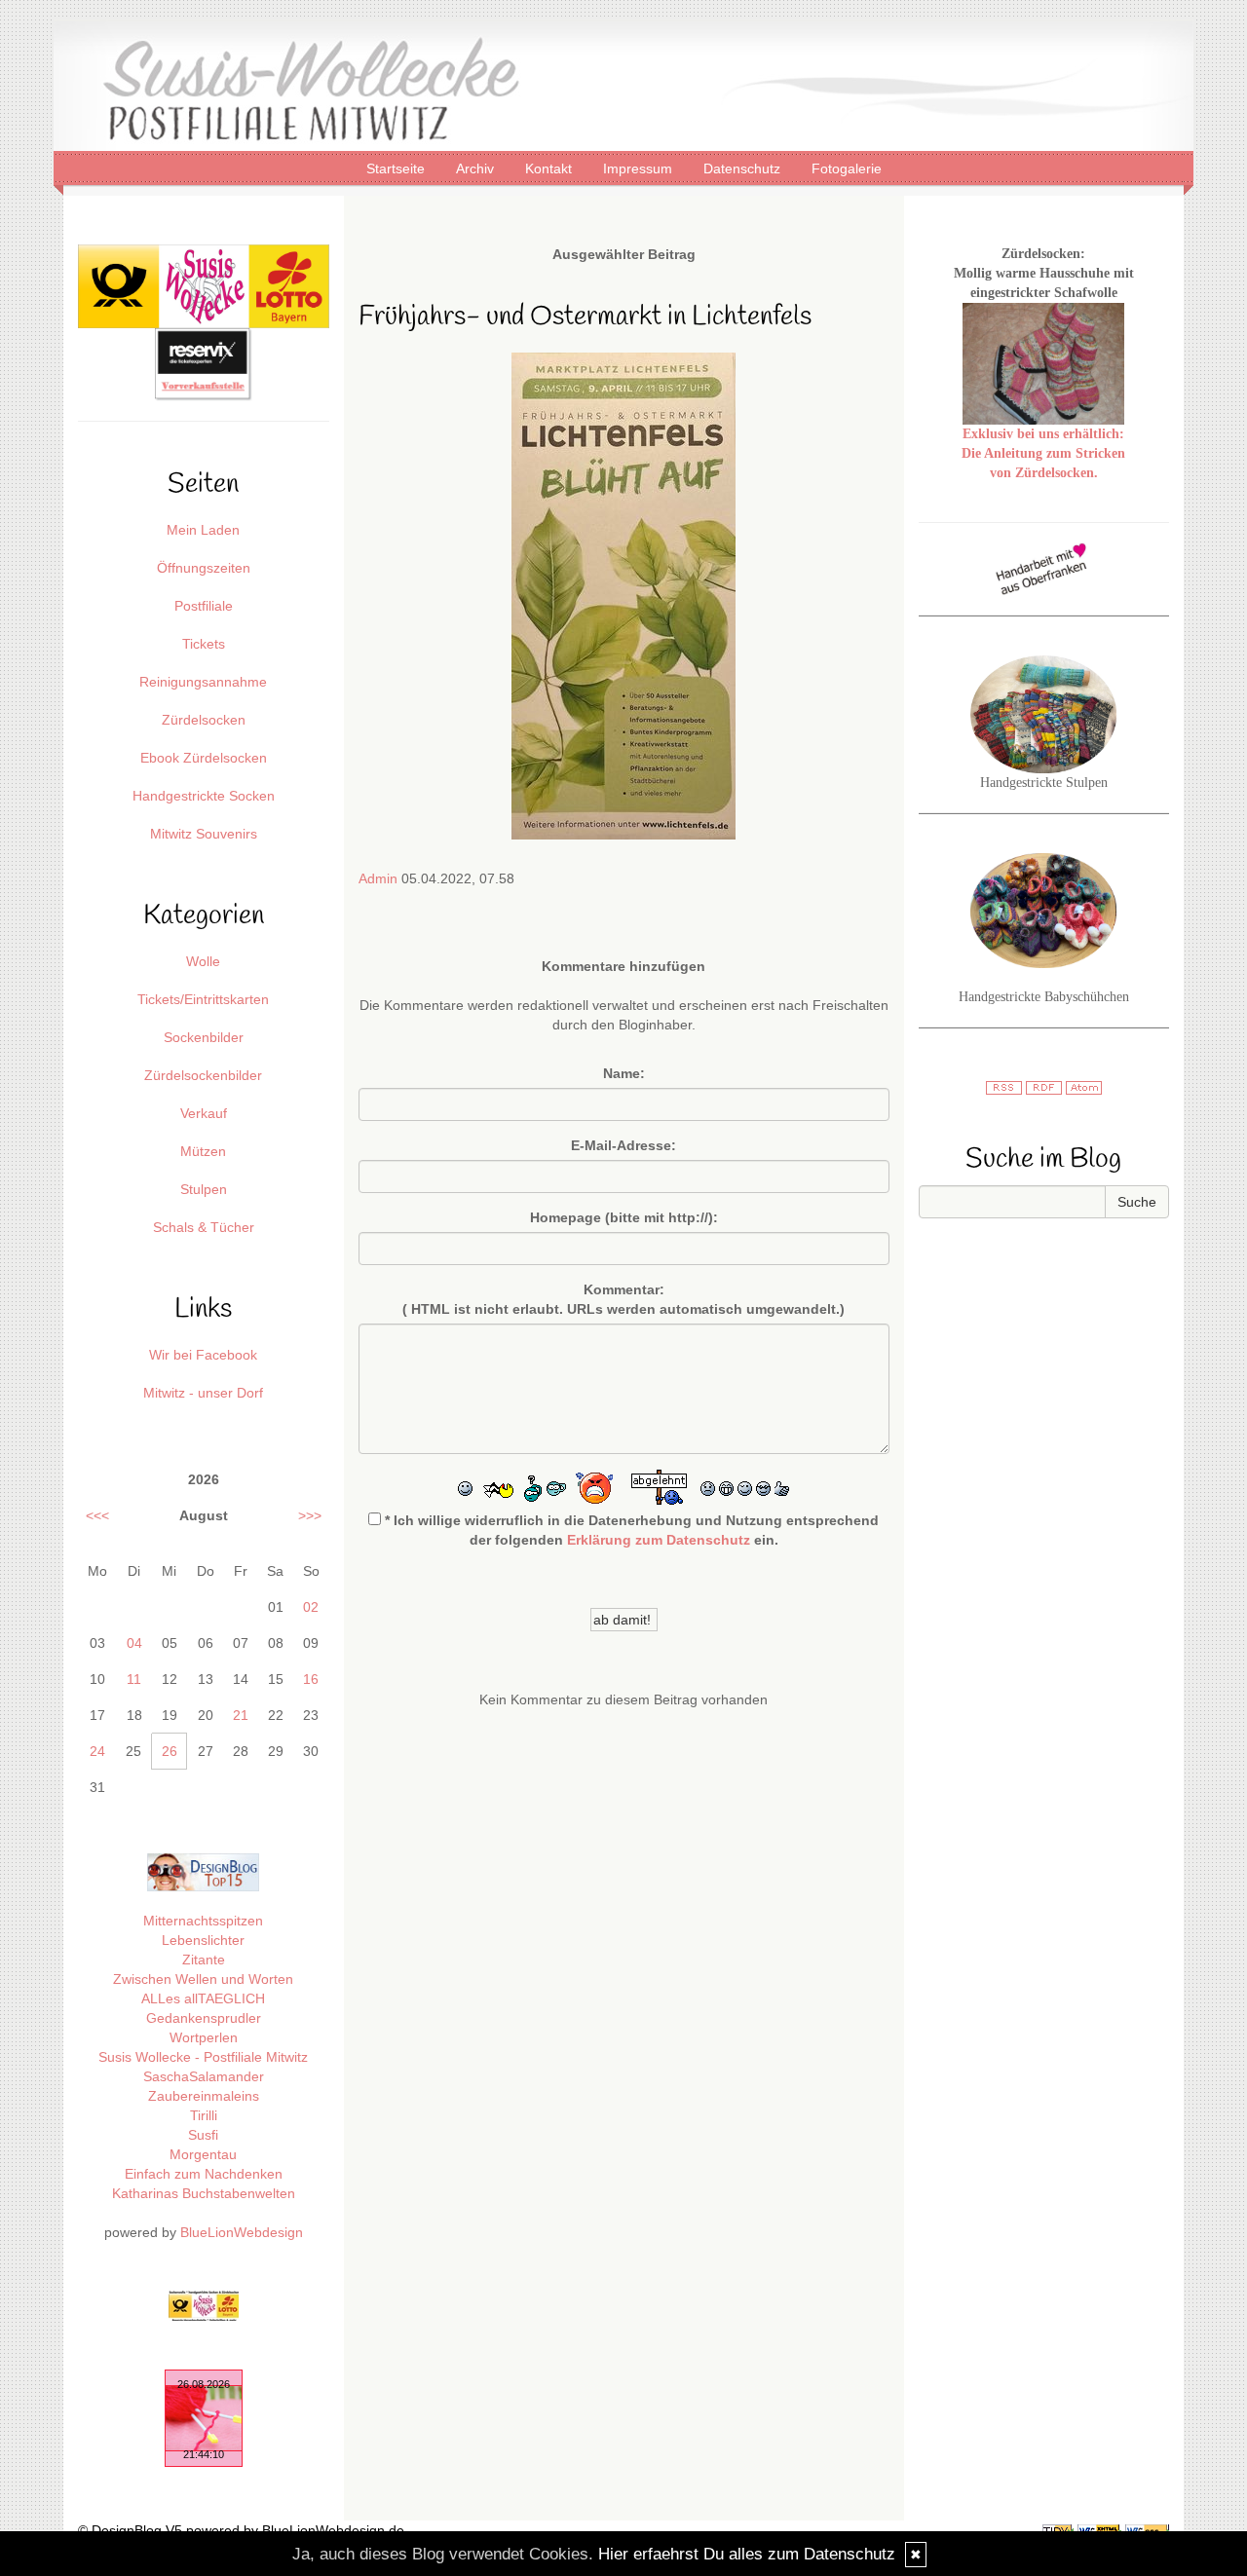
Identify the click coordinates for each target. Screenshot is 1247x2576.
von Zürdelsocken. (1044, 473)
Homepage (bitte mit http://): (624, 1217)
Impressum (640, 168)
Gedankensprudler (204, 2018)
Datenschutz (744, 168)
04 (134, 1643)
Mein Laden (203, 530)
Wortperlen (204, 2037)
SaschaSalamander (204, 2076)
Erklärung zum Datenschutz (659, 1540)
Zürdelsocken (204, 720)
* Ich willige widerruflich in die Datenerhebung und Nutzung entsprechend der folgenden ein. (630, 1530)
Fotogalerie (847, 168)
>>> (310, 1515)
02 (311, 1607)
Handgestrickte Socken (204, 796)
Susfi (203, 2135)
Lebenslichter (203, 1940)
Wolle (203, 961)
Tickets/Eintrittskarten (203, 999)
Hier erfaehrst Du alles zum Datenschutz (747, 2554)
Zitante (204, 1960)
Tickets (204, 644)
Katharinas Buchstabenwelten (204, 2193)
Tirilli (204, 2115)
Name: (624, 1073)
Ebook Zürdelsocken (204, 758)
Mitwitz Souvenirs (204, 834)
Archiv (477, 168)
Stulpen (204, 1189)
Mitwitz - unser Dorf (203, 1393)
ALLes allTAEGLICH (203, 1998)
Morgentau (203, 2154)
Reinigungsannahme (203, 682)
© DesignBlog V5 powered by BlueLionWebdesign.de (241, 2530)
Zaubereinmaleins (204, 2096)
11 (134, 1679)
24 (97, 1751)
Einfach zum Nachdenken (204, 2174)
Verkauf (204, 1113)
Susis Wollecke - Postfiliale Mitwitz (203, 2057)
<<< (97, 1515)
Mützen (203, 1151)
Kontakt (550, 168)
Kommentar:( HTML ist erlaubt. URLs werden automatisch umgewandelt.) (623, 1299)
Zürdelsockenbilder (203, 1075)
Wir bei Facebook (203, 1355)
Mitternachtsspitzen (203, 1921)
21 (241, 1715)
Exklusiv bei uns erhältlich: (1043, 434)
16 (311, 1679)
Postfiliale (204, 606)
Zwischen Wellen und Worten (203, 1979)
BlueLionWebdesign (242, 2232)
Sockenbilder (204, 1037)
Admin (378, 878)
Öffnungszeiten (204, 568)
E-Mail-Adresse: (623, 1145)
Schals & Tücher (204, 1227)
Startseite (397, 168)
